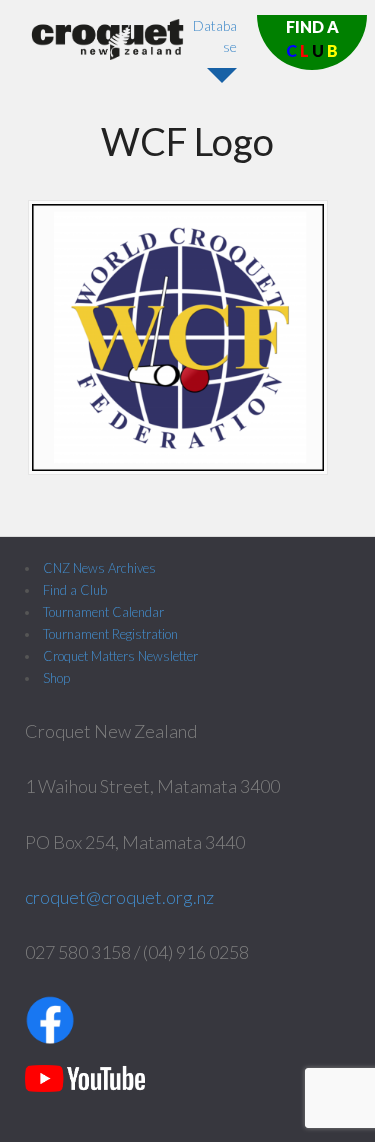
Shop (56, 678)
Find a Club (75, 590)
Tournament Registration (110, 634)
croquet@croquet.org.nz (119, 897)
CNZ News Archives (99, 568)
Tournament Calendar (103, 612)
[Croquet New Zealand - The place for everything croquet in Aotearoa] (107, 53)
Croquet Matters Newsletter (120, 656)
